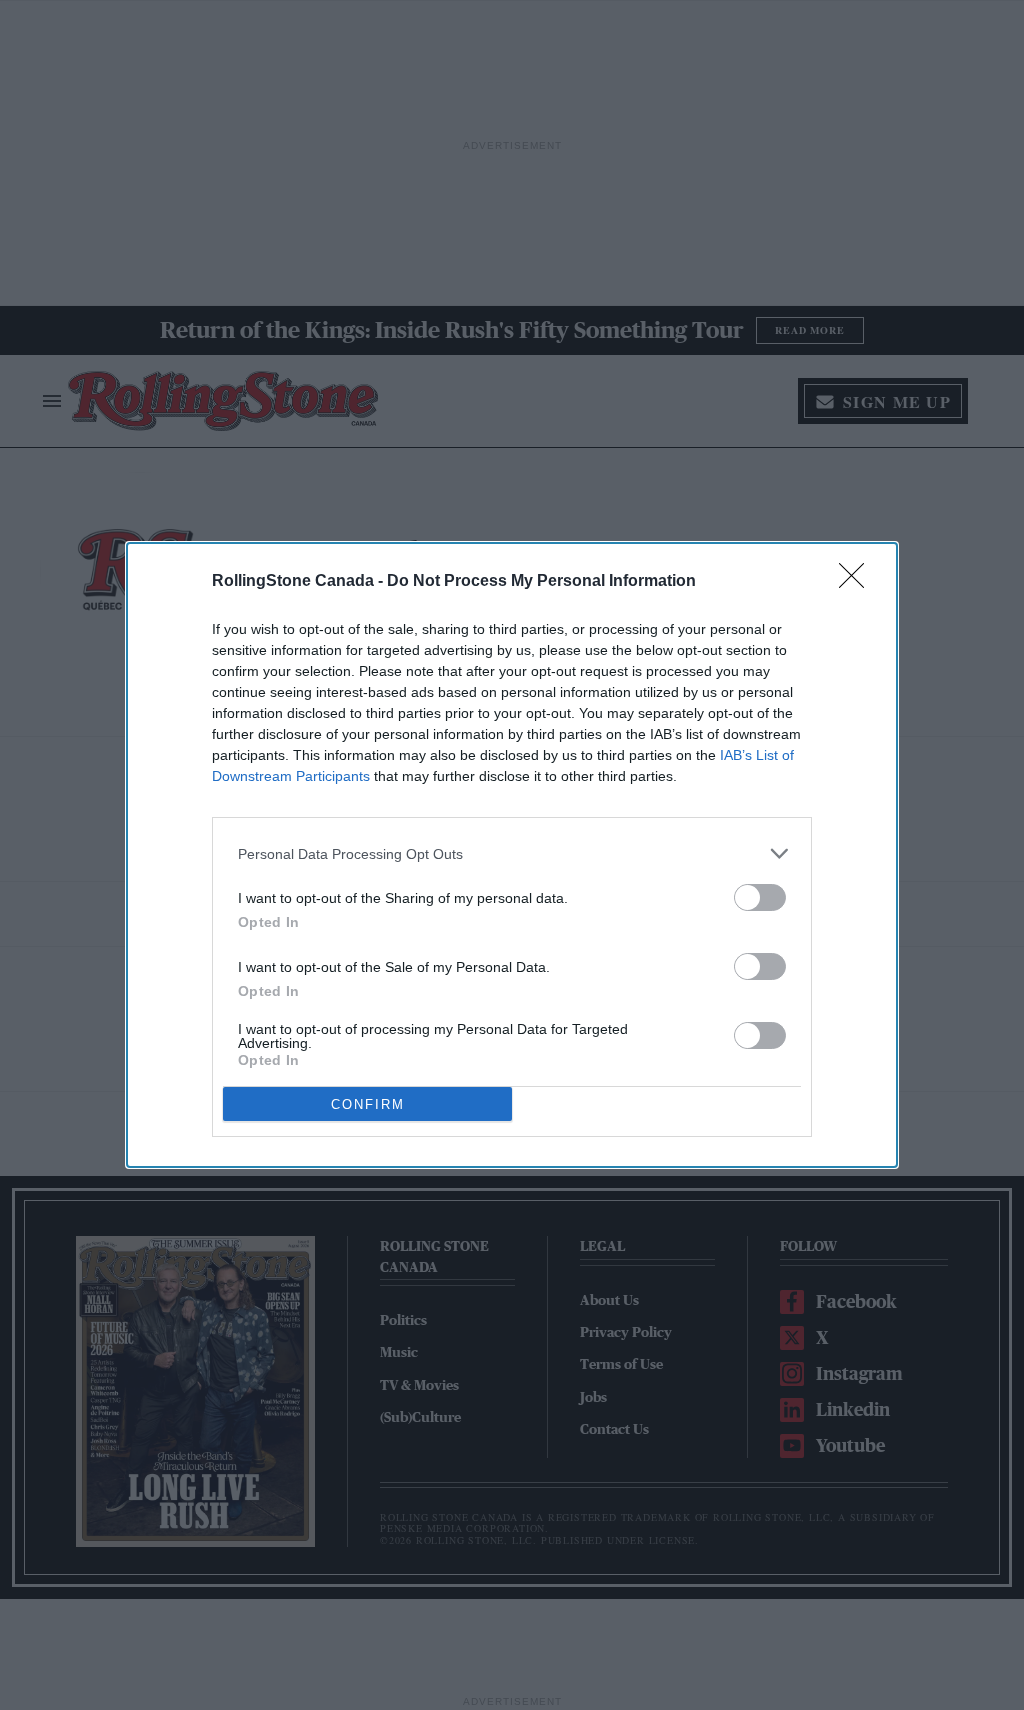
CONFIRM (368, 1104)
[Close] (858, 582)
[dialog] (512, 855)
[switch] (760, 897)
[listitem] (512, 853)
